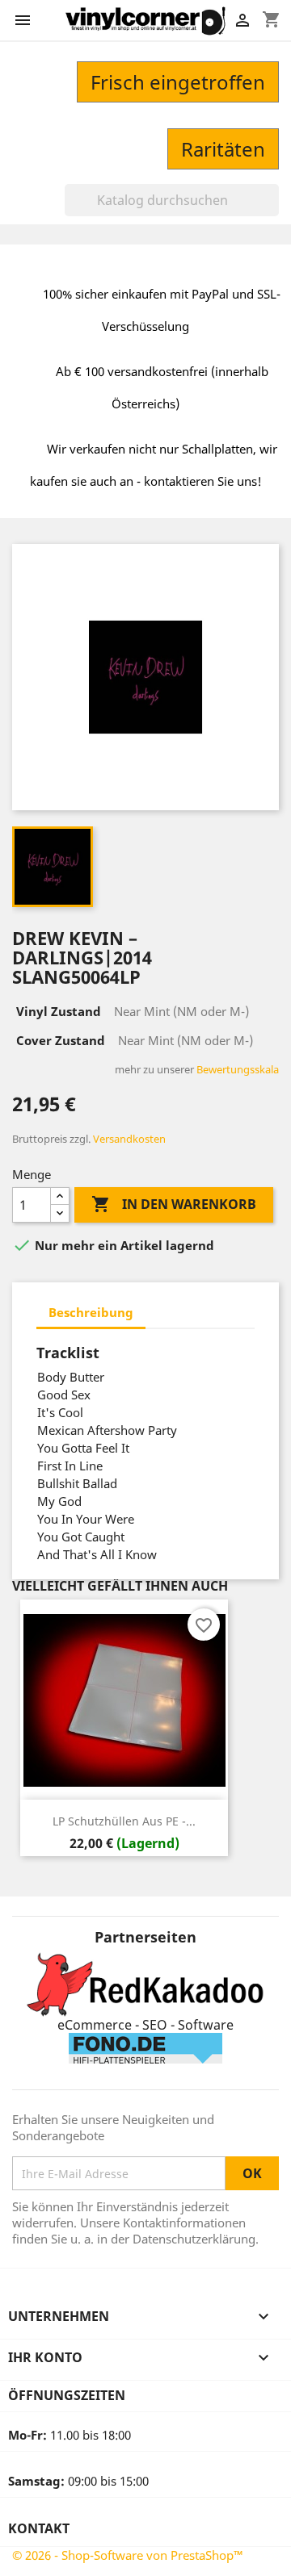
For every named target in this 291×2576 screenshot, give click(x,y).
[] (272, 211)
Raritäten (223, 149)
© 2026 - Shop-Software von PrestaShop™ (128, 2555)
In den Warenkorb (174, 1204)
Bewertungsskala (238, 1069)
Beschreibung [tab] (91, 1312)
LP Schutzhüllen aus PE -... (124, 1821)
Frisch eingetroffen (178, 82)
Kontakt (39, 2528)
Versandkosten (129, 1139)
